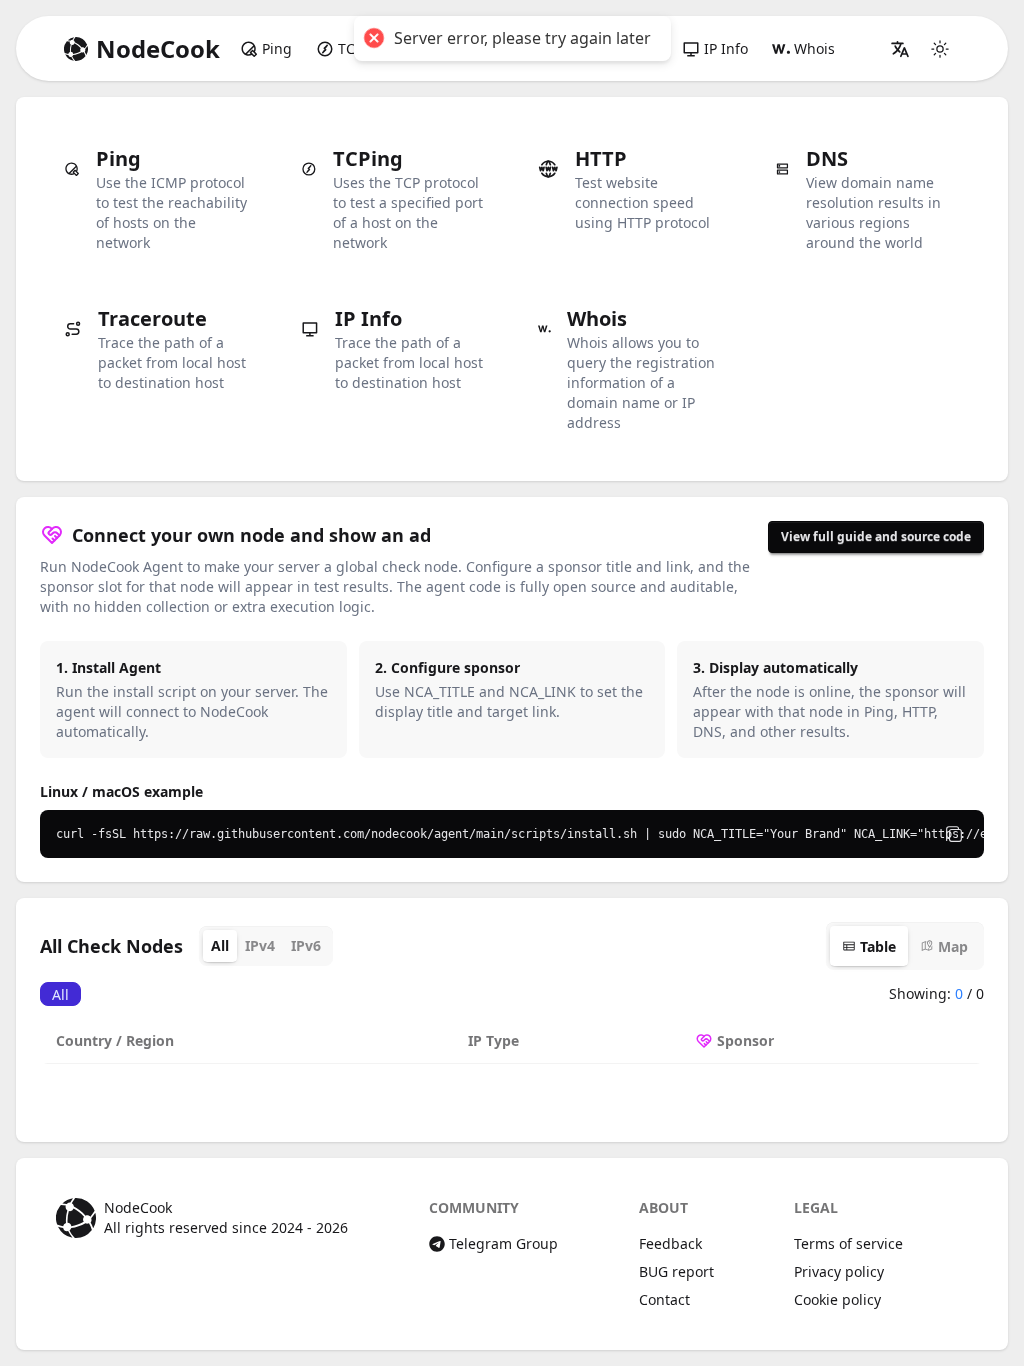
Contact (664, 1299)
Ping (277, 48)
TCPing (361, 48)
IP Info (726, 48)
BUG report (676, 1271)
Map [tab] (953, 946)
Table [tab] (878, 946)
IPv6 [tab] (306, 945)
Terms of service (848, 1243)
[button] (900, 49)
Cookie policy (837, 1299)
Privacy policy (839, 1271)
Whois (814, 48)
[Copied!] (954, 834)
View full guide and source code (876, 536)
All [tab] (220, 945)
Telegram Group (503, 1243)
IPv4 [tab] (260, 945)
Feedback (670, 1243)
